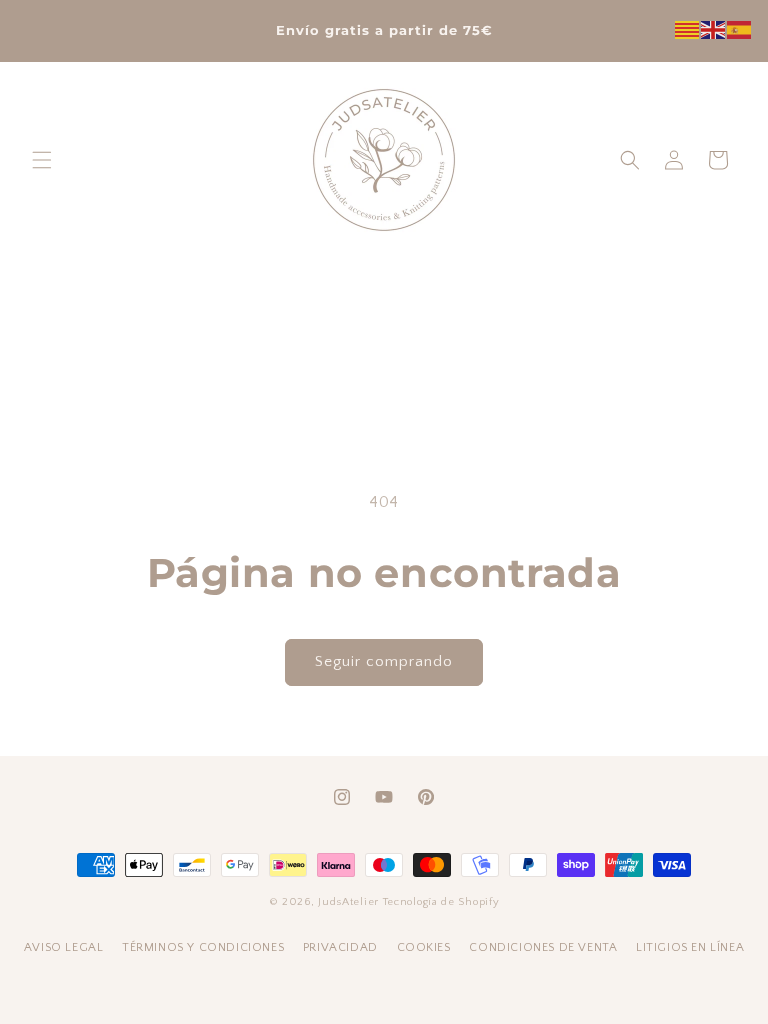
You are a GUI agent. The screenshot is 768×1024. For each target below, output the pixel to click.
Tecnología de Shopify (441, 902)
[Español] (740, 29)
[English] (714, 29)
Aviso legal (65, 947)
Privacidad (342, 947)
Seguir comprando (384, 661)
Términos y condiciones (205, 947)
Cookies (426, 947)
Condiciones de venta (545, 947)
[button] (42, 160)
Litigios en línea (690, 947)
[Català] (688, 29)
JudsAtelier (348, 902)
